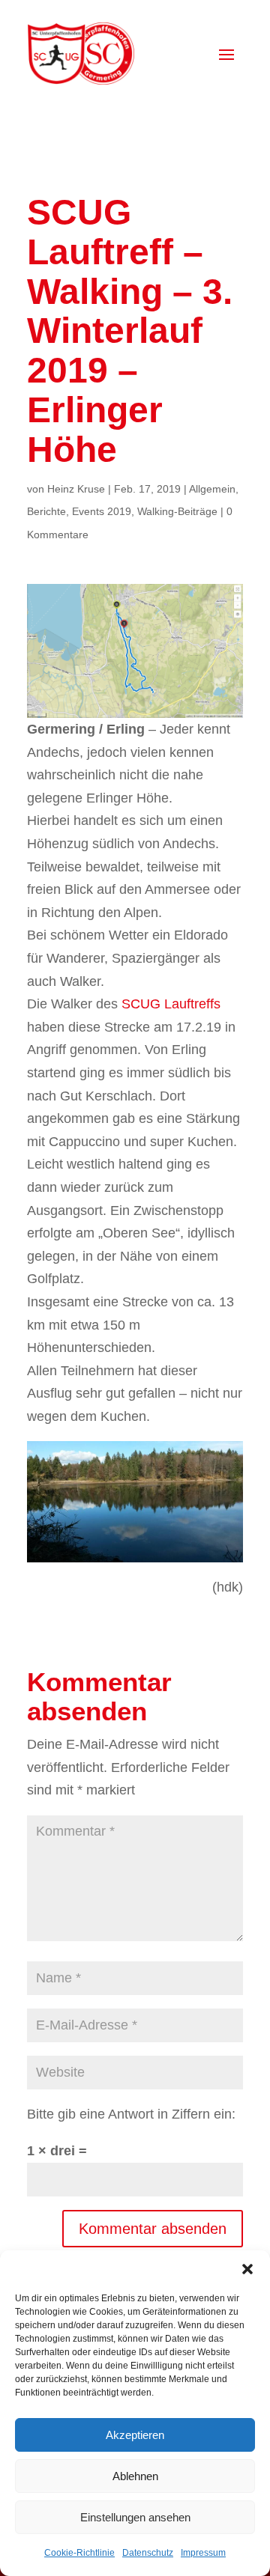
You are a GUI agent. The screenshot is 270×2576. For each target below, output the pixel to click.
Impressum (203, 2553)
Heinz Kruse (76, 489)
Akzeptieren (135, 2435)
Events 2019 (102, 511)
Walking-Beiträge (177, 511)
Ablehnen (135, 2476)
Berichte (46, 511)
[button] (247, 2269)
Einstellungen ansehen (135, 2517)
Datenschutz (148, 2553)
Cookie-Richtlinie (79, 2553)
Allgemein (212, 489)
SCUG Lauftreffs (171, 1004)
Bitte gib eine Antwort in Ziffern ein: (131, 2114)
